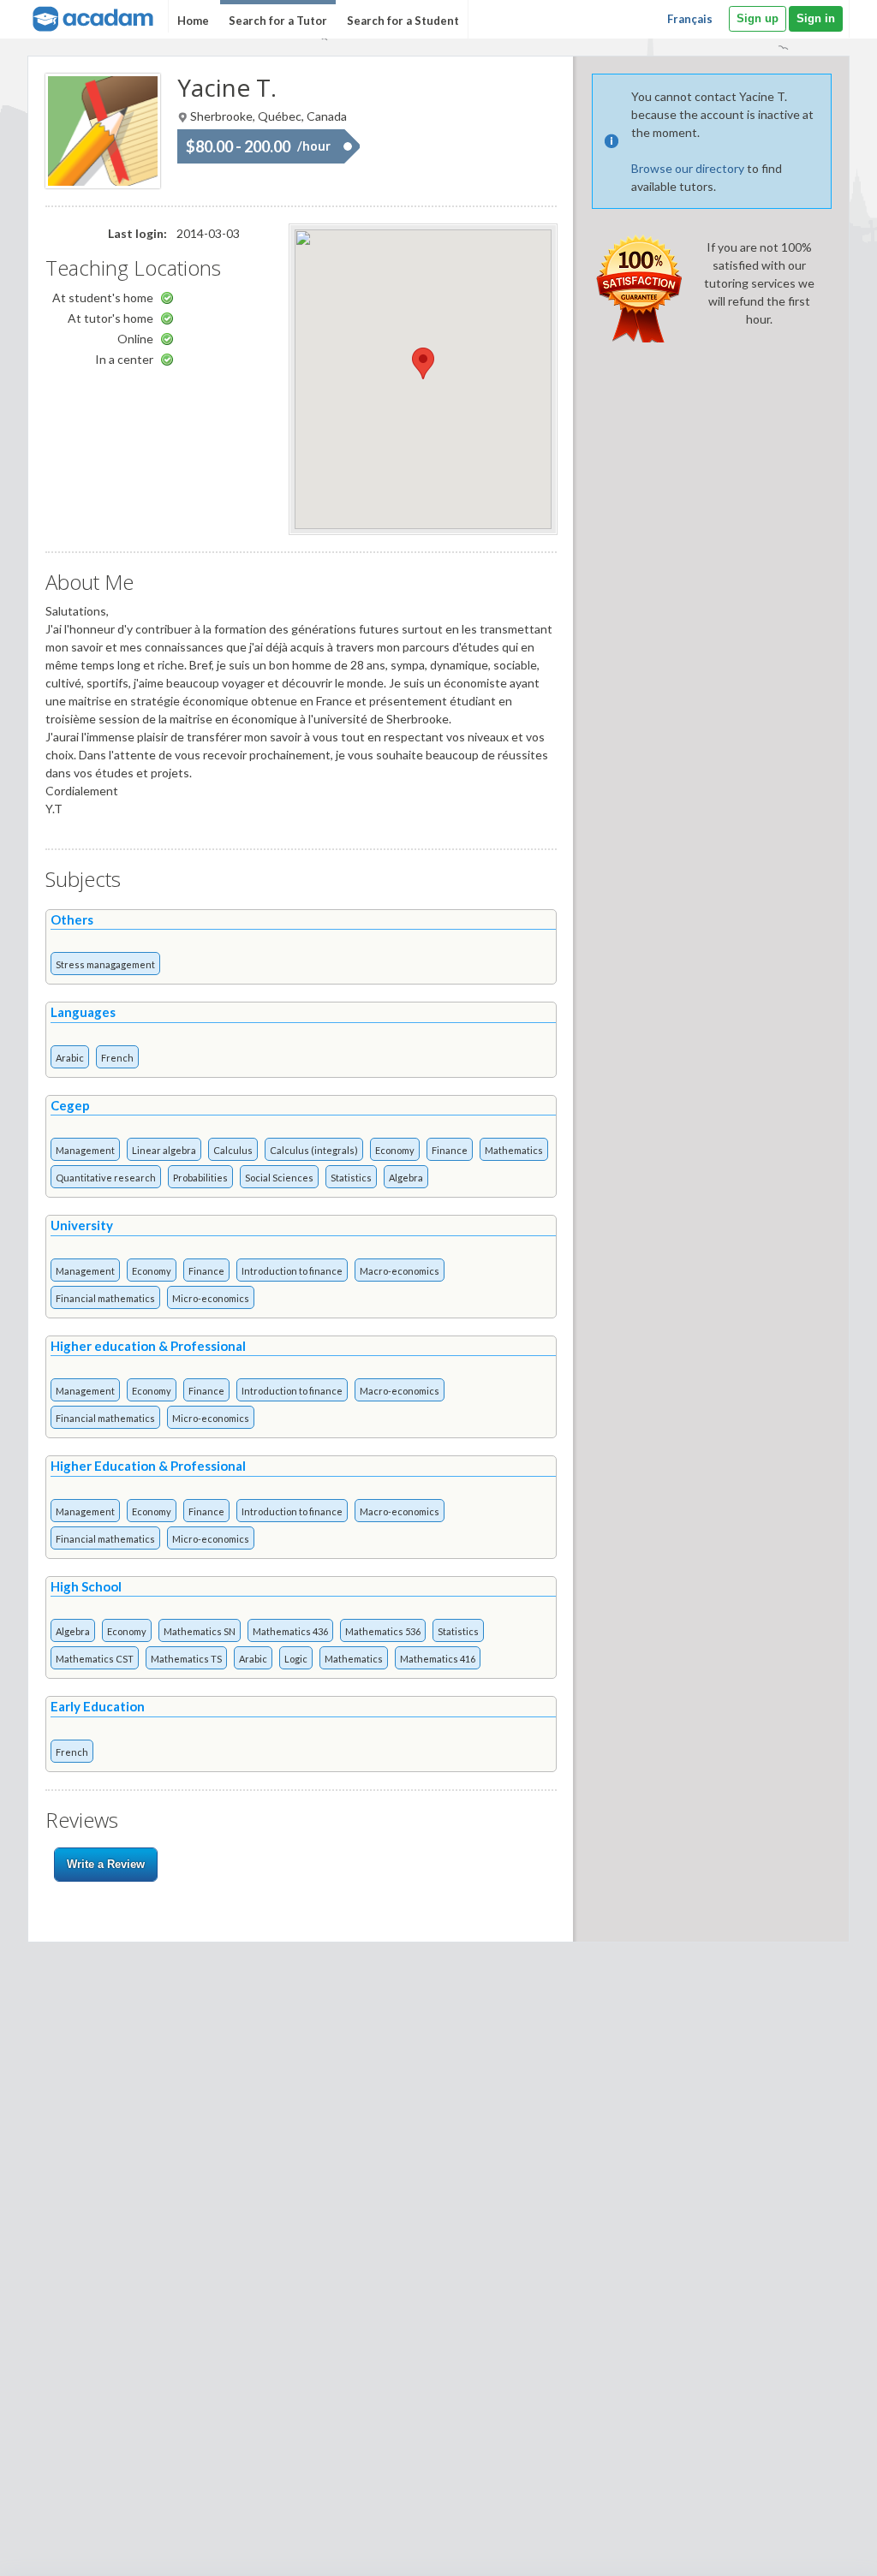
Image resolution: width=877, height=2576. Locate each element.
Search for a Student (403, 21)
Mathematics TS (186, 1659)
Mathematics (514, 1150)
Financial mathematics (105, 1298)
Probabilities (200, 1178)
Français (690, 19)
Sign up (758, 18)
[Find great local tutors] (91, 17)
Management (85, 1150)
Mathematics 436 (290, 1631)
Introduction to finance (292, 1271)
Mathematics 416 (438, 1659)
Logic (296, 1659)
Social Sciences (279, 1178)
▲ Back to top (820, 2548)
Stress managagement (105, 964)
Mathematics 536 (383, 1631)
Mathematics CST (95, 1659)
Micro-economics (211, 1298)
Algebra (406, 1178)
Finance (450, 1150)
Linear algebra (164, 1150)
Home (193, 21)
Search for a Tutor (278, 21)
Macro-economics (400, 1271)
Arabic (70, 1058)
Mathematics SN (200, 1631)
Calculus (233, 1150)
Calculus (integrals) (314, 1150)
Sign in (816, 18)
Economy (395, 1150)
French (117, 1058)
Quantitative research (106, 1178)
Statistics (351, 1178)
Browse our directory (688, 168)
